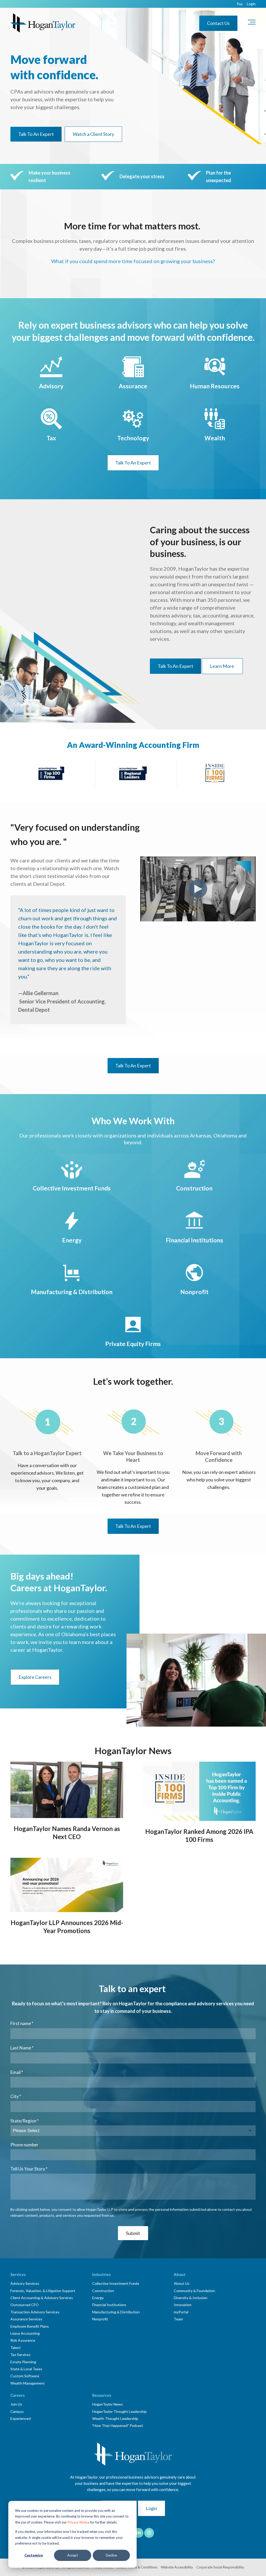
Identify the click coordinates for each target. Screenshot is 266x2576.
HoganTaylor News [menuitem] (108, 2404)
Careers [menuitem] (18, 2395)
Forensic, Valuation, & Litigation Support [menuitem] (43, 2291)
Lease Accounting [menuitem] (25, 2333)
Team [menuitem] (178, 2319)
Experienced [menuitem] (21, 2418)
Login (151, 2508)
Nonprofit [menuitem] (100, 2319)
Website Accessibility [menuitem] (177, 2567)
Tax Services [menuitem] (21, 2355)
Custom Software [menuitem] (25, 2376)
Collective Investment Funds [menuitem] (116, 2283)
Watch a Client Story (93, 134)
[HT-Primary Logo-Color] (43, 23)
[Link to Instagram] (149, 2533)
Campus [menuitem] (17, 2411)
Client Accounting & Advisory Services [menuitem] (42, 2298)
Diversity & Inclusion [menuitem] (191, 2298)
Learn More (222, 666)
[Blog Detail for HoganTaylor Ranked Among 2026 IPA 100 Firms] (199, 1791)
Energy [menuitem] (98, 2298)
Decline (111, 2555)
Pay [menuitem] (240, 4)
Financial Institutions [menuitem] (109, 2305)
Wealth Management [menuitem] (28, 2383)
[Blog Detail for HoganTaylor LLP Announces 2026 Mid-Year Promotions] (67, 1885)
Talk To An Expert (36, 134)
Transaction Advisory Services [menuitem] (35, 2312)
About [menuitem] (180, 2274)
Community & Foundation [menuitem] (194, 2291)
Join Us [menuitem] (16, 2404)
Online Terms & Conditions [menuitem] (137, 2567)
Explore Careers (35, 1677)
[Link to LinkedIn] (138, 2533)
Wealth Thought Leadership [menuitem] (115, 2418)
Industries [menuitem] (101, 2274)
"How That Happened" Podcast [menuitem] (118, 2425)
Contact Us (218, 23)
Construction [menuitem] (103, 2291)
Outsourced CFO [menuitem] (25, 2305)
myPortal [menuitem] (181, 2312)
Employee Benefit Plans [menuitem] (30, 2326)
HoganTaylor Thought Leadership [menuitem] (119, 2411)
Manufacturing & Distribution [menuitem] (116, 2312)
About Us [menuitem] (182, 2283)
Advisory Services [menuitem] (25, 2283)
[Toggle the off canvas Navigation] (252, 23)
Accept (73, 2555)
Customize (34, 2555)
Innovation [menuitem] (183, 2305)
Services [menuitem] (18, 2274)
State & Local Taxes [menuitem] (26, 2369)
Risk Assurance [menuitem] (23, 2340)
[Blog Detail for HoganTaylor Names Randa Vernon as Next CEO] (67, 1790)
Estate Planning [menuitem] (23, 2362)
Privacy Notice (78, 2522)
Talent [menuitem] (16, 2348)
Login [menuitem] (251, 4)
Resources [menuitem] (102, 2395)
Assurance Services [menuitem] (26, 2319)
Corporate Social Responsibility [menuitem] (220, 2567)
